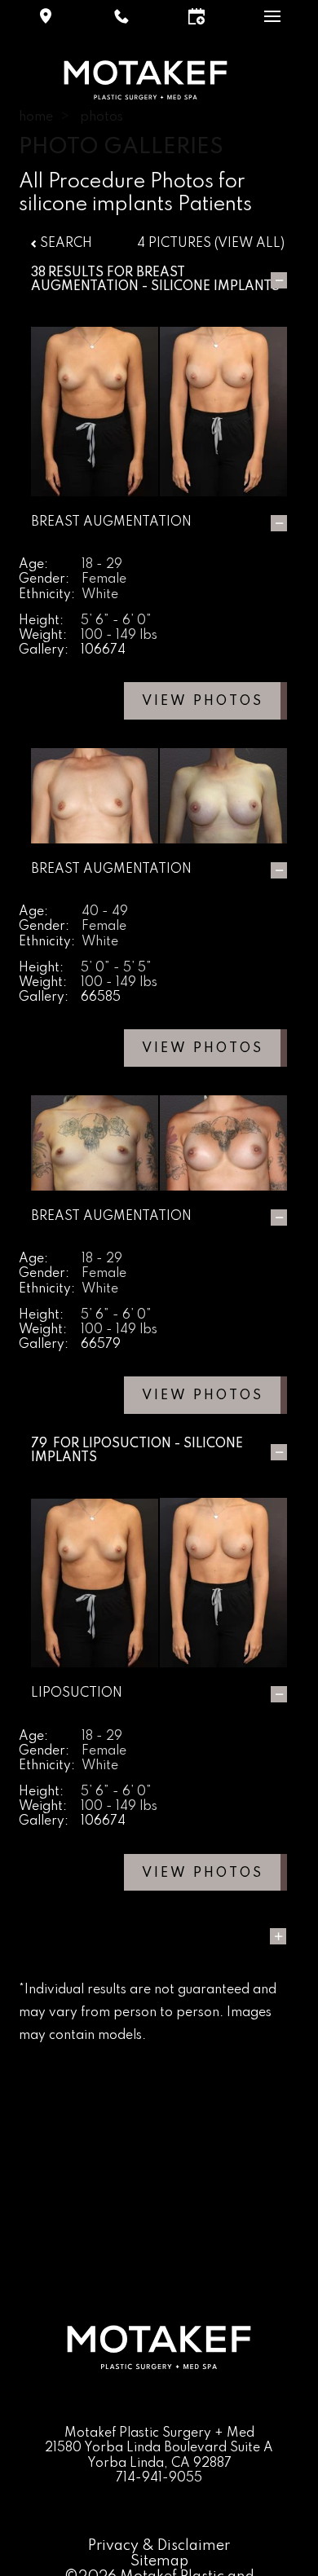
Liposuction (127, 1444)
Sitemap (159, 2561)
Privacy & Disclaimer (159, 2546)
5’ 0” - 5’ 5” (116, 968)
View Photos (203, 702)
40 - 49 (105, 912)
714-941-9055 (159, 2478)
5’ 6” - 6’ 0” (116, 621)
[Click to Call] (121, 16)
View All (249, 244)
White (100, 595)
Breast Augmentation (108, 280)
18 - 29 (102, 565)
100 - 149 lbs (119, 636)
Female (104, 579)
